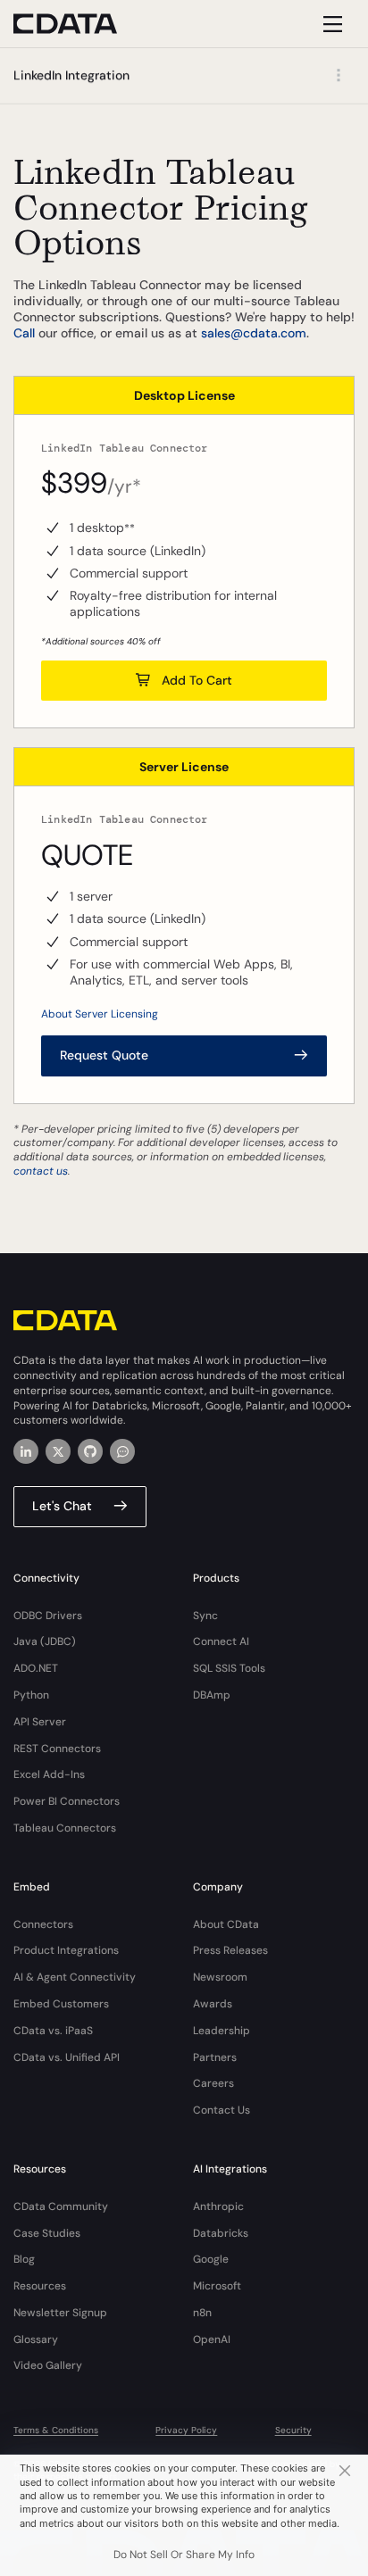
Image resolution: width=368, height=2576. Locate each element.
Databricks (221, 2233)
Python (31, 1695)
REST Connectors (57, 1749)
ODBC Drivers (48, 1616)
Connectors (43, 1924)
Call (24, 333)
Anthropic (218, 2206)
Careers (213, 2083)
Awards (213, 2004)
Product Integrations (66, 1950)
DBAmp (212, 1695)
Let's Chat (62, 1506)
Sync (205, 1616)
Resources (40, 2286)
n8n (202, 2313)
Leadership (222, 2031)
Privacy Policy (186, 2430)
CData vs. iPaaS (53, 2031)
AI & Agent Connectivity (75, 1977)
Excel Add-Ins (49, 1774)
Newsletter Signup (60, 2313)
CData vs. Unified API (67, 2057)
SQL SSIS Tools (229, 1668)
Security (293, 2430)
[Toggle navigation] (330, 24)
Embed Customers (61, 2004)
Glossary (36, 2339)
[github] (90, 1451)
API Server (40, 1722)
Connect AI (221, 1641)
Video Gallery (48, 2365)
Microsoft (217, 2286)
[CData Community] (122, 1451)
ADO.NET (36, 1668)
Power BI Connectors (67, 1801)
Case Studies (47, 2233)
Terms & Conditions (56, 2430)
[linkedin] (26, 1451)
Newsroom (220, 1977)
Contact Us (222, 2110)
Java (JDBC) (45, 1641)
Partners (215, 2057)
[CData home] (79, 24)
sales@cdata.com (254, 333)
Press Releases (230, 1950)
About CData (226, 1924)
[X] (58, 1451)
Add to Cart (197, 680)
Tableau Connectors (65, 1828)
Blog (24, 2259)
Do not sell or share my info (184, 2555)
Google (211, 2259)
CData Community (61, 2206)
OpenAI (212, 2339)
